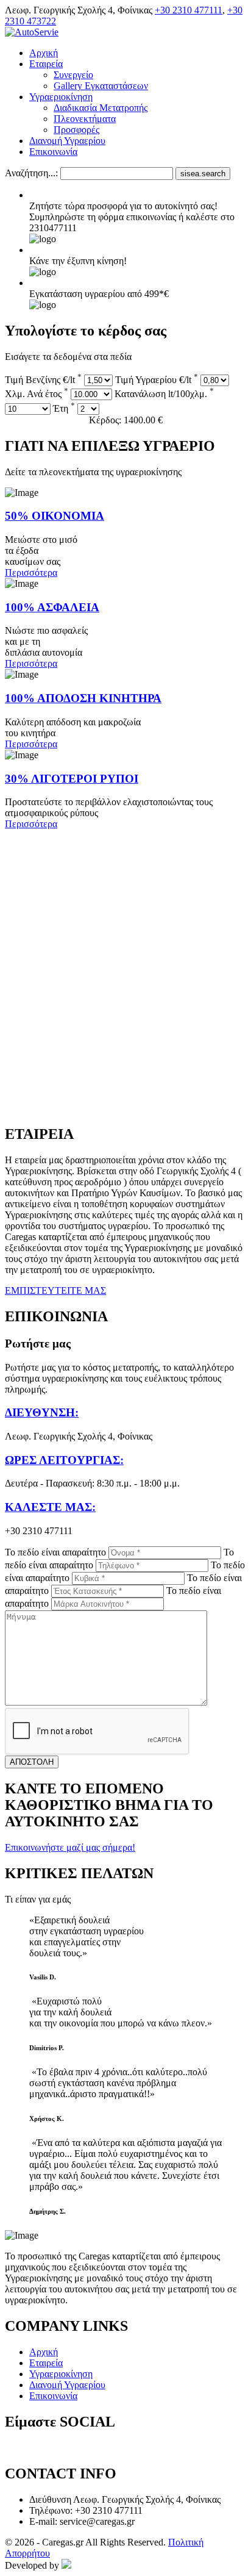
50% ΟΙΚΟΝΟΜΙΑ (55, 516)
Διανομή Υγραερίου (67, 141)
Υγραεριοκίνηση (61, 97)
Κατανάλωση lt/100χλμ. (164, 394)
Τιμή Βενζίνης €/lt (43, 380)
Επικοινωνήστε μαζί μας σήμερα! (70, 1847)
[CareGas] (32, 32)
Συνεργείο (73, 75)
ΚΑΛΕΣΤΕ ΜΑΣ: (50, 1507)
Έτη (64, 408)
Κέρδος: (126, 420)
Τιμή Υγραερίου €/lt (157, 380)
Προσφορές (76, 130)
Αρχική (44, 53)
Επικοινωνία (53, 152)
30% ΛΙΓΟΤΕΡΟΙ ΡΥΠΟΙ (72, 779)
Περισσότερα (31, 572)
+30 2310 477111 (189, 10)
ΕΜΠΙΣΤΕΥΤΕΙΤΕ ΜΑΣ (55, 1290)
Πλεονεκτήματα (85, 119)
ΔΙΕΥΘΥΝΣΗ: (42, 1412)
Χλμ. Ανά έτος (37, 394)
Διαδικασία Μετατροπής (101, 108)
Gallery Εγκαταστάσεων (101, 86)
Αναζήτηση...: (31, 173)
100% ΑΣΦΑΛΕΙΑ (52, 607)
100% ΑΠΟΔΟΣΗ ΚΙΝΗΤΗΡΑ (83, 698)
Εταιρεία (46, 64)
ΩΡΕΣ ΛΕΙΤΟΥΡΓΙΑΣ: (64, 1460)
